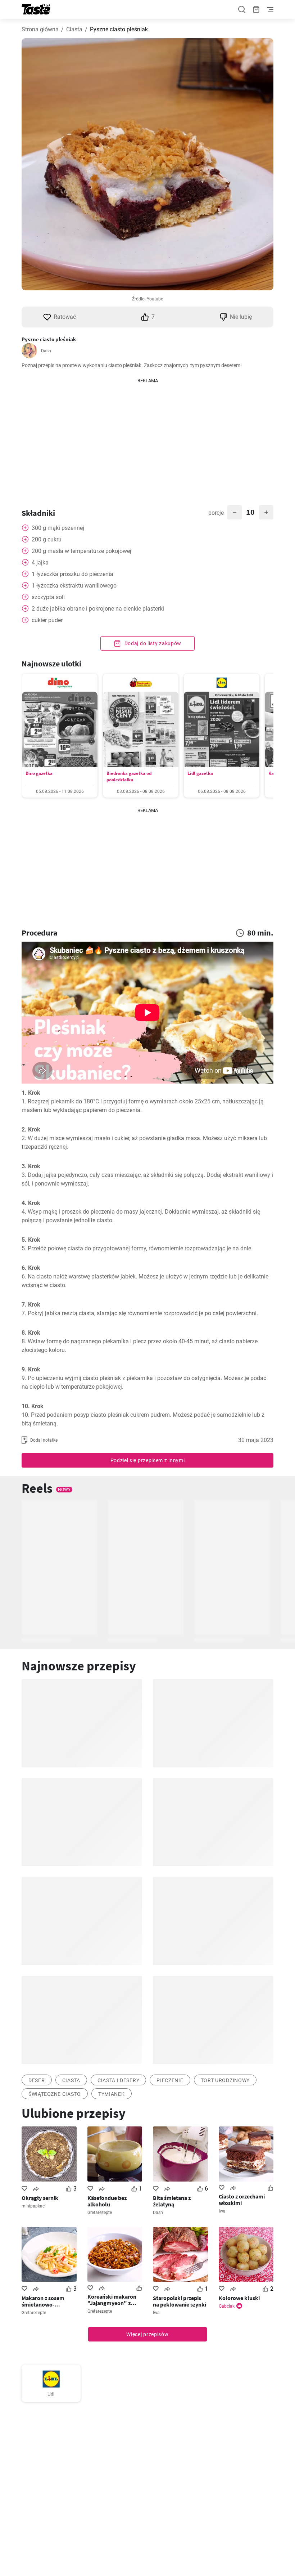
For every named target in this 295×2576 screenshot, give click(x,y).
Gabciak (227, 2306)
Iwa (222, 2211)
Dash (46, 351)
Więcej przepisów (147, 2334)
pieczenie (170, 2080)
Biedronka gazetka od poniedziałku (129, 776)
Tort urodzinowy (225, 2080)
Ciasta (74, 29)
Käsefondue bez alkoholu (107, 2201)
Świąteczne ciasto (55, 2094)
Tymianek (112, 2094)
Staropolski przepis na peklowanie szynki (180, 2301)
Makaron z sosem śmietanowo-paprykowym (43, 2301)
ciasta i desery (119, 2080)
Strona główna (40, 29)
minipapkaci (34, 2206)
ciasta (71, 2080)
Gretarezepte (100, 2213)
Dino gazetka (39, 773)
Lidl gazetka (200, 773)
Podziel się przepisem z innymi (148, 1460)
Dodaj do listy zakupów (152, 643)
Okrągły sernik (40, 2198)
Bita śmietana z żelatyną (172, 2201)
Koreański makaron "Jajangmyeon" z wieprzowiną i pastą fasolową (112, 2300)
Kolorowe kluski (239, 2298)
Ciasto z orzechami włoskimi (242, 2200)
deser (37, 2080)
